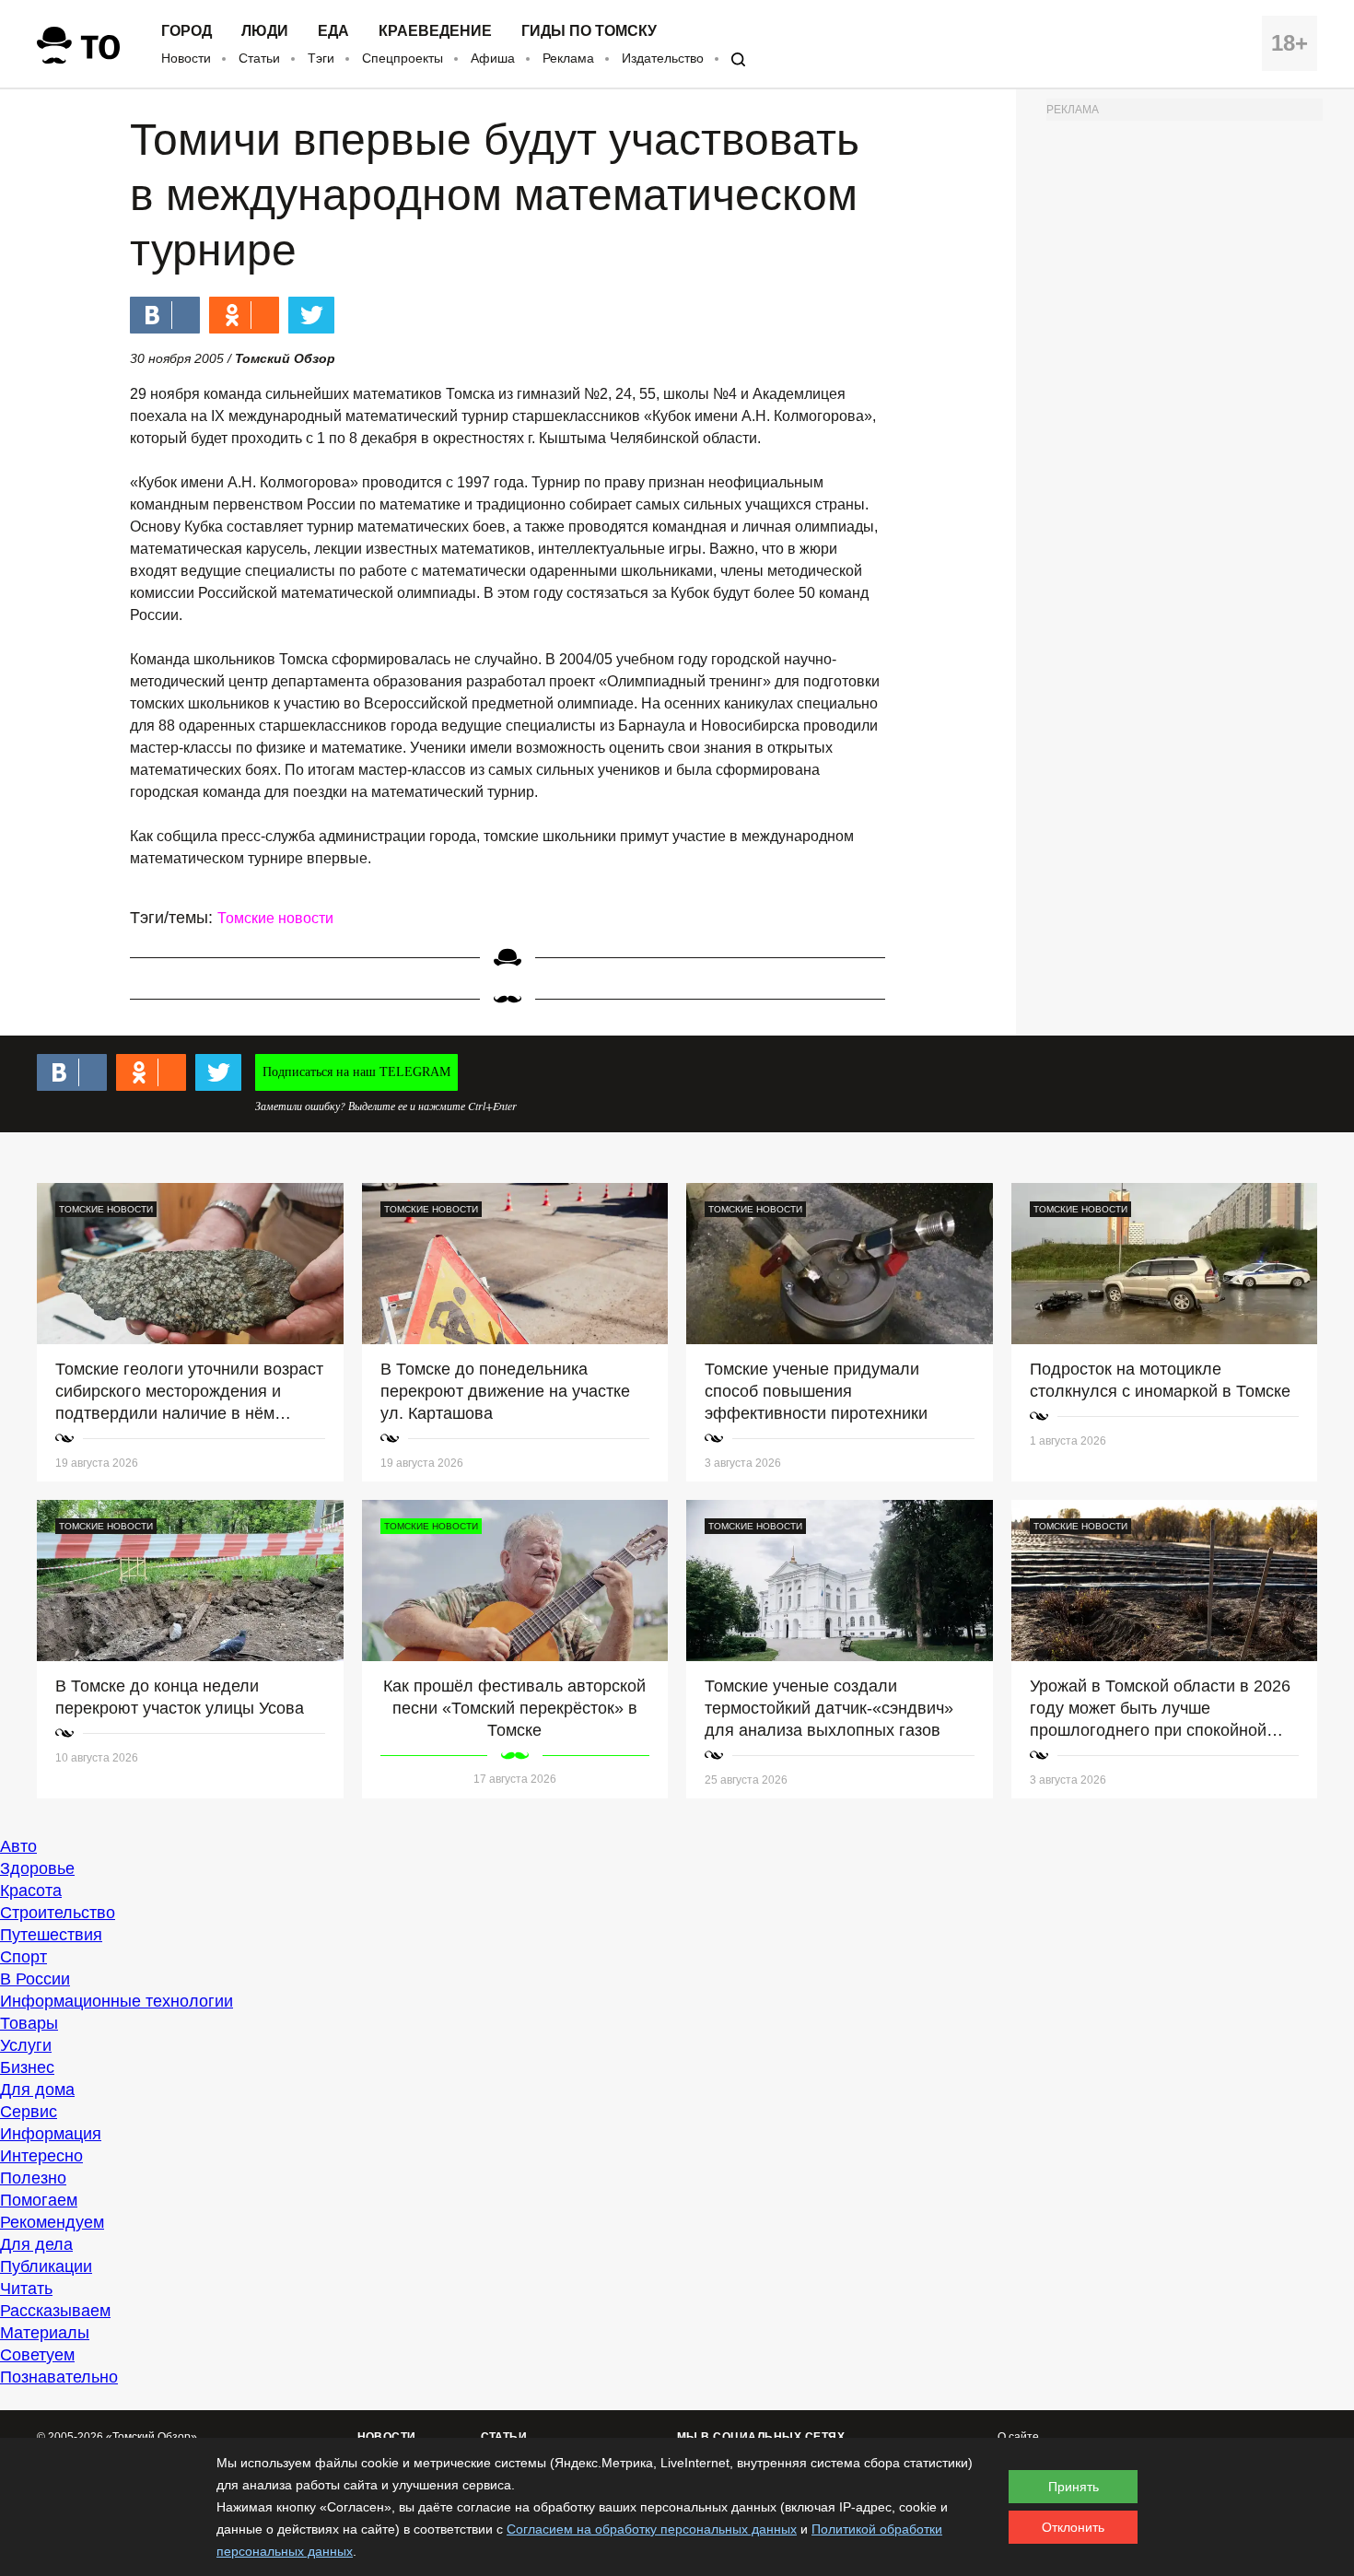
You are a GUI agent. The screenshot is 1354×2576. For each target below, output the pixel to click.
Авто (18, 1846)
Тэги (321, 58)
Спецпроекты (403, 58)
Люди (265, 31)
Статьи (259, 58)
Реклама (568, 58)
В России (35, 1979)
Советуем (37, 2355)
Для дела (36, 2244)
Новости (186, 58)
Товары (29, 2023)
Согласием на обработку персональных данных (652, 2529)
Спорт (23, 1957)
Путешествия (51, 1935)
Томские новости (275, 918)
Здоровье (37, 1868)
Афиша (493, 58)
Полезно (33, 2178)
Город (187, 31)
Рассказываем (55, 2311)
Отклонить (1073, 2527)
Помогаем (39, 2200)
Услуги (26, 2045)
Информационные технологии (117, 2001)
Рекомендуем (52, 2222)
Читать (26, 2289)
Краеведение (435, 31)
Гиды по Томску (589, 31)
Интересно (41, 2156)
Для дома (37, 2090)
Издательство (663, 58)
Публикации (46, 2266)
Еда (333, 31)
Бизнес (27, 2067)
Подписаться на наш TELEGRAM (356, 1072)
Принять (1074, 2487)
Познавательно (59, 2377)
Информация (51, 2134)
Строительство (58, 1913)
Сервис (29, 2112)
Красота (31, 1891)
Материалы (45, 2333)
